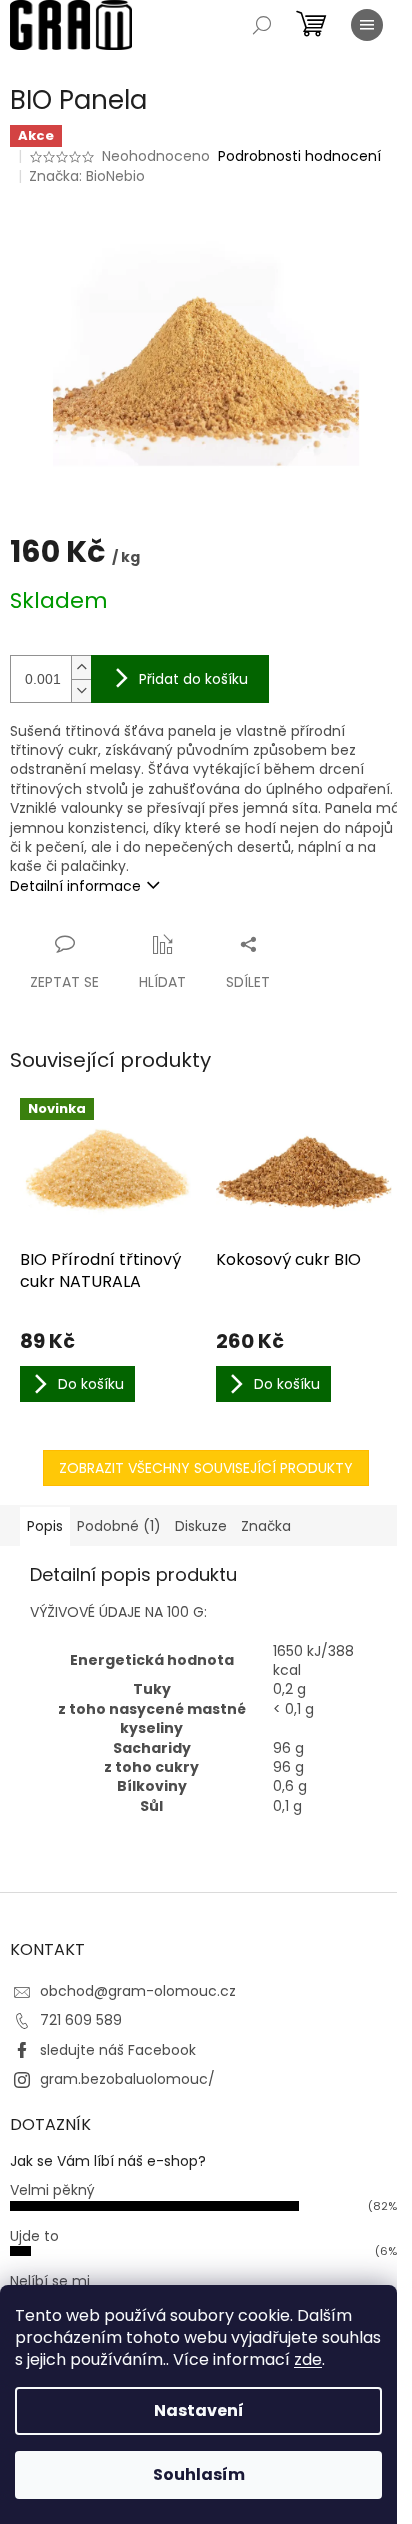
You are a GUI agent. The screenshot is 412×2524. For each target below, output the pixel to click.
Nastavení (199, 2410)
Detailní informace (75, 886)
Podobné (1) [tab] (119, 1526)
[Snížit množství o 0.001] (81, 690)
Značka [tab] (266, 1526)
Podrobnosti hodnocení (299, 156)
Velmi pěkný (52, 2190)
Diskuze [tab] (201, 1526)
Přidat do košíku (193, 679)
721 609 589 (81, 2020)
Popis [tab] (45, 1526)
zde (308, 2359)
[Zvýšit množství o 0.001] (81, 667)
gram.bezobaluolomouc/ (127, 2079)
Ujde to (34, 2236)
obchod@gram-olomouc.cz (138, 1991)
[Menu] (367, 25)
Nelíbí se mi (50, 2281)
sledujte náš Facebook (118, 2050)
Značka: (87, 176)
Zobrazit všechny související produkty (206, 1468)
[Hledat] (262, 25)
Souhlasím (199, 2474)
